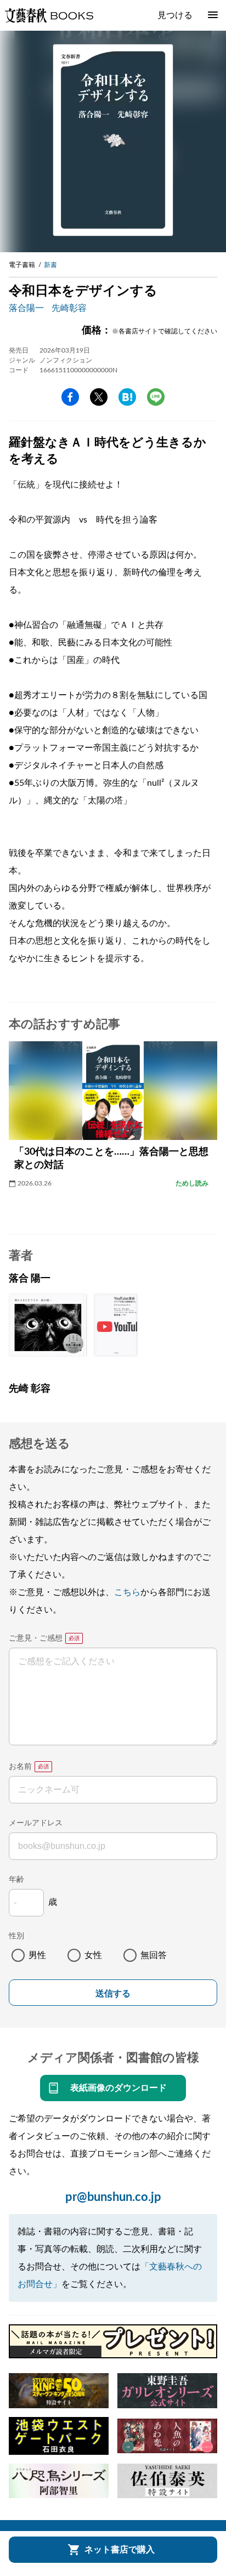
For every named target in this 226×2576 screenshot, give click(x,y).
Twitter (99, 397)
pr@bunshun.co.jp (113, 2197)
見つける (175, 15)
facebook (70, 397)
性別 (16, 1936)
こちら (127, 1592)
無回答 (154, 1955)
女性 (93, 1955)
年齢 (16, 1880)
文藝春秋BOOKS (49, 15)
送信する (113, 1993)
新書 (50, 265)
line (156, 397)
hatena (127, 397)
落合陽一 (26, 308)
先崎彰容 (69, 308)
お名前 (20, 1767)
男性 (37, 1955)
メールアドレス (36, 1823)
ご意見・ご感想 (36, 1638)
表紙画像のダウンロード (118, 2088)
